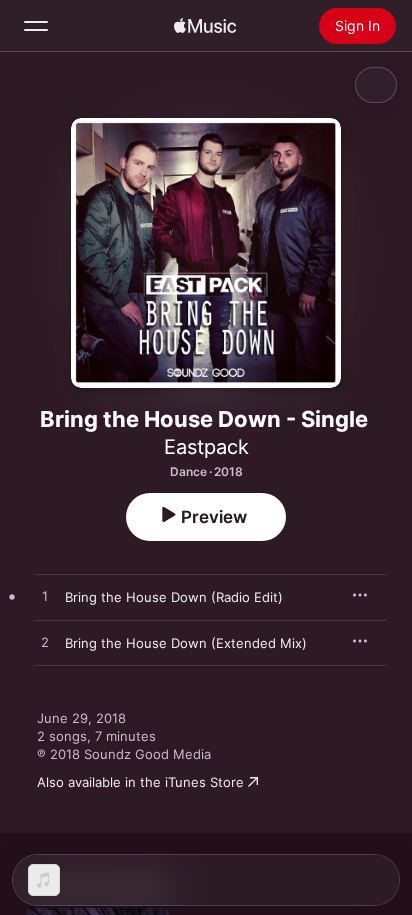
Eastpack (206, 447)
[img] (205, 26)
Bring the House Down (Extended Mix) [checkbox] (186, 643)
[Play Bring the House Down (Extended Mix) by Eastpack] (45, 643)
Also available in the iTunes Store (140, 782)
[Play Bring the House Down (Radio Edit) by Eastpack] (45, 597)
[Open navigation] (36, 26)
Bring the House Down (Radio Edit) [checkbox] (174, 597)
